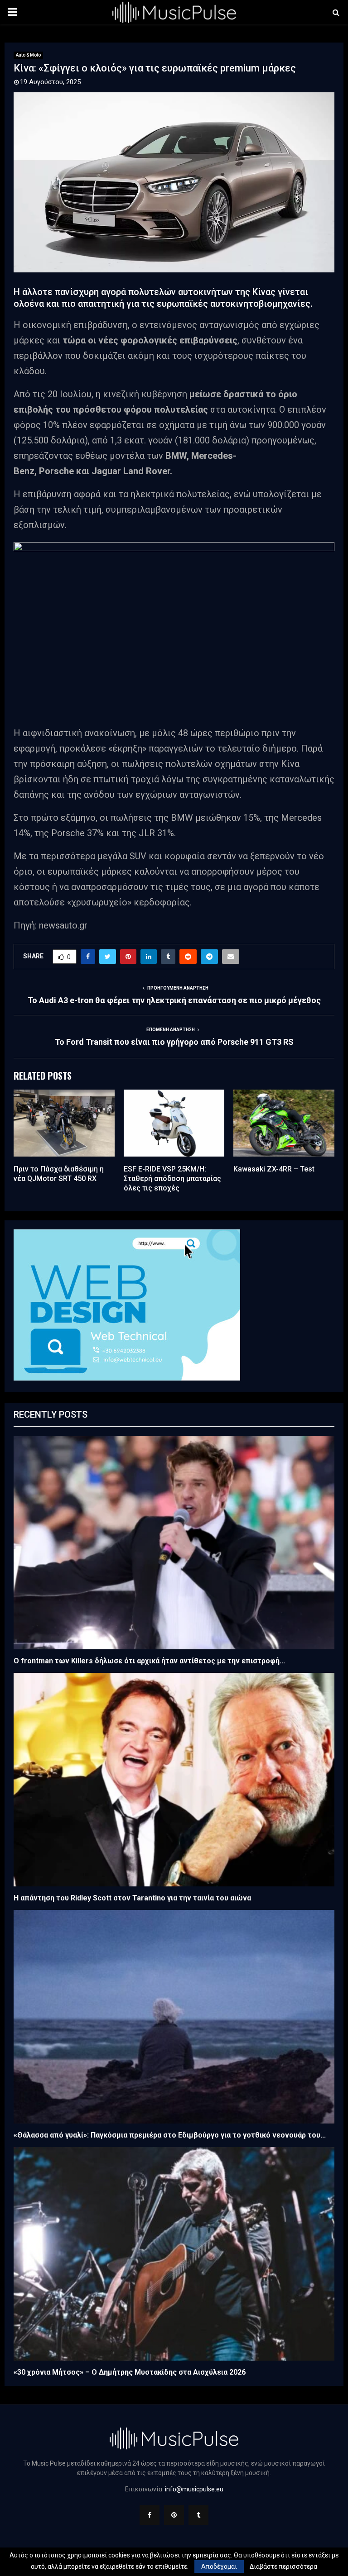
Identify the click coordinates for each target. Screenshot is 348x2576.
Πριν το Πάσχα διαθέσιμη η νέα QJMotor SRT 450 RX (59, 1174)
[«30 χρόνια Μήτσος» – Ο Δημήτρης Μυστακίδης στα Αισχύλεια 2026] (174, 2254)
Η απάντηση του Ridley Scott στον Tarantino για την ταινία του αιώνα (132, 1898)
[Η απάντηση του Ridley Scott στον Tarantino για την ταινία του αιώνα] (174, 1780)
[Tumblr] (198, 2515)
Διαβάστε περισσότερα (283, 2566)
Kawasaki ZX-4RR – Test (274, 1169)
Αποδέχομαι (219, 2566)
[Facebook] (150, 2515)
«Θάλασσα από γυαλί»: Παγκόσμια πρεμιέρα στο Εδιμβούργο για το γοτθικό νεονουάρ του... (170, 2135)
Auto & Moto (28, 55)
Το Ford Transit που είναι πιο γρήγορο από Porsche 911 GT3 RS (174, 1042)
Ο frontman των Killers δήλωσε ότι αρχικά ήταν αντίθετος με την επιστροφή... (149, 1661)
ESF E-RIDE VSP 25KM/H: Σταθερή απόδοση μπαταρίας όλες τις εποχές (172, 1178)
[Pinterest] (174, 2515)
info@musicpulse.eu (194, 2489)
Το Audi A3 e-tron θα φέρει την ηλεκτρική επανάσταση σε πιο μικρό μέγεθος (174, 1000)
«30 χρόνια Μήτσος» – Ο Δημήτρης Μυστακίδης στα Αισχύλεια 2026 (130, 2372)
